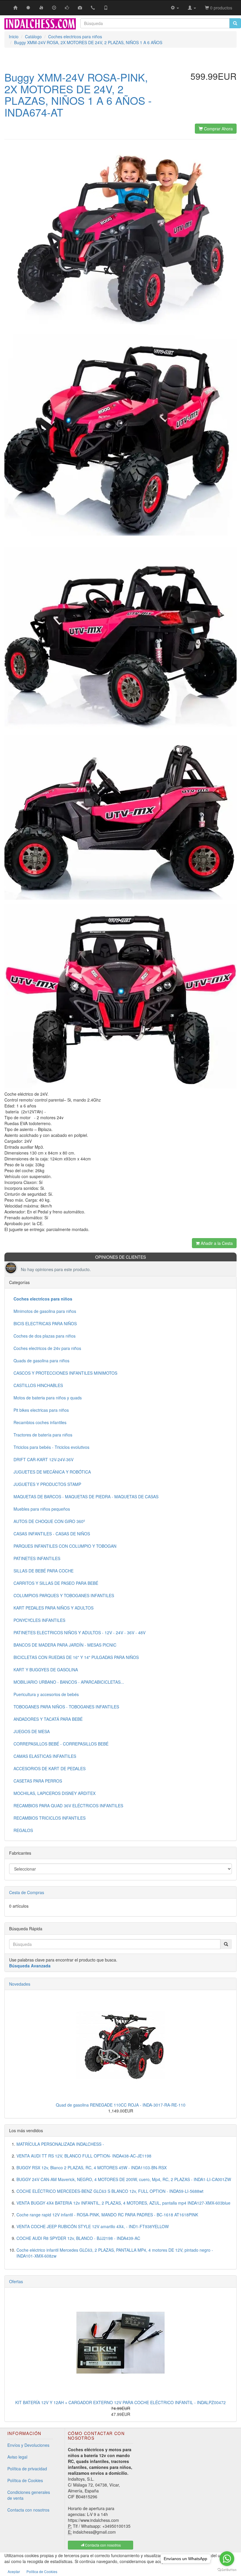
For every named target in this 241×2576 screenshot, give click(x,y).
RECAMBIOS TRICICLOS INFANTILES (50, 1818)
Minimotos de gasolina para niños (45, 1311)
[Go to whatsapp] (227, 2559)
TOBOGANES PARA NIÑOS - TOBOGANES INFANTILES (66, 1707)
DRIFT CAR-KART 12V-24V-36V (43, 1459)
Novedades (20, 1984)
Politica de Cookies (42, 2571)
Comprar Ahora (218, 129)
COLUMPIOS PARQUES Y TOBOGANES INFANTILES (64, 1595)
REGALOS (23, 1830)
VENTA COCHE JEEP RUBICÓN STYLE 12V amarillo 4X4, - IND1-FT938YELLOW (93, 2226)
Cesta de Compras (27, 1892)
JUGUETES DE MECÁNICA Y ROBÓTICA (52, 1472)
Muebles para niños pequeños (42, 1509)
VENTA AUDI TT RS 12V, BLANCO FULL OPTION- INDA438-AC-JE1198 (84, 2156)
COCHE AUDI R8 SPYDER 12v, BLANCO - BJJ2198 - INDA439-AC (78, 2238)
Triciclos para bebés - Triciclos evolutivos (51, 1447)
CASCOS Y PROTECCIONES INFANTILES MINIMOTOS (65, 1373)
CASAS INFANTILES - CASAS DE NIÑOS (52, 1534)
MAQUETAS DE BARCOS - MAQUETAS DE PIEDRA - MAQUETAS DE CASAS (86, 1497)
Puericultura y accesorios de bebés (46, 1694)
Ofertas (16, 2281)
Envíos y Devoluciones (28, 2445)
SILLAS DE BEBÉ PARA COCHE (43, 1571)
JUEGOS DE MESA (32, 1731)
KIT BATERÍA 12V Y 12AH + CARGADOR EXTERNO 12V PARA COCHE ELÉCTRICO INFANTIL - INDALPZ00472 (120, 2402)
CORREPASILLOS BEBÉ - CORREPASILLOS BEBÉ (61, 1744)
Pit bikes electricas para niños (41, 1410)
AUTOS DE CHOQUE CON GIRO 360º (49, 1521)
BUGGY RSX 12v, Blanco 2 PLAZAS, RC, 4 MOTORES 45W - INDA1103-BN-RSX (92, 2168)
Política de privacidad (27, 2469)
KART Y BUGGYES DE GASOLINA (46, 1670)
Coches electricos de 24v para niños (47, 1348)
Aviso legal (17, 2457)
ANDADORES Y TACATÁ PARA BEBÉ (48, 1719)
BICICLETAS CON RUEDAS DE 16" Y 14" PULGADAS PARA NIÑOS (76, 1657)
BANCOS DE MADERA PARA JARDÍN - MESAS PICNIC (65, 1645)
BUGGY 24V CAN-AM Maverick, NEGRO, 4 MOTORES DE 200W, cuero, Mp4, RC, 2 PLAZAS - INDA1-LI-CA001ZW (124, 2179)
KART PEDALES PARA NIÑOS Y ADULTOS (53, 1608)
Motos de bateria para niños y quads (48, 1398)
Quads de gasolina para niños (41, 1361)
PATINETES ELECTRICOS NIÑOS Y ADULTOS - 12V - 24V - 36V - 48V (80, 1632)
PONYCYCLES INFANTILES (39, 1620)
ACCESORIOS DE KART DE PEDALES (50, 1768)
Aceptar (14, 2571)
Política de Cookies (25, 2480)
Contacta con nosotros (28, 2510)
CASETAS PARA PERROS (38, 1781)
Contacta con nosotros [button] (102, 2545)
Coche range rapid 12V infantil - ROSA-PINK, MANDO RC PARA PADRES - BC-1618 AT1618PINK (107, 2215)
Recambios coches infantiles (40, 1422)
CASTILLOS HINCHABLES (38, 1385)
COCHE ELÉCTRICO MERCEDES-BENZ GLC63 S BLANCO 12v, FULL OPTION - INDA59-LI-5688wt (110, 2191)
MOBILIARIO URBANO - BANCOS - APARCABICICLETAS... (69, 1682)
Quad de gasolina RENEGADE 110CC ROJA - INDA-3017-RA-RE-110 (121, 2105)
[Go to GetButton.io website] (227, 2570)
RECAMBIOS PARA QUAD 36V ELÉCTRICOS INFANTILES (68, 1806)
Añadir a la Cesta (216, 1243)
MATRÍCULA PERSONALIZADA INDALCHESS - (60, 2144)
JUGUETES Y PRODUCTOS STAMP (47, 1484)
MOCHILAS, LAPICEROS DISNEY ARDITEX (55, 1793)
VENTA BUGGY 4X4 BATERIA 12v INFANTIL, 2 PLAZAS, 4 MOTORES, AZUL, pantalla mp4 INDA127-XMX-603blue (123, 2203)
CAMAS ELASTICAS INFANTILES (45, 1756)
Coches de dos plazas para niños (45, 1336)
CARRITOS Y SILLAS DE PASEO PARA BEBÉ (56, 1583)
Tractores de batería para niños (43, 1435)
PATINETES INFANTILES (37, 1558)
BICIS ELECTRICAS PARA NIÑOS (45, 1323)
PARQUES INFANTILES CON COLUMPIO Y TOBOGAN (65, 1546)
